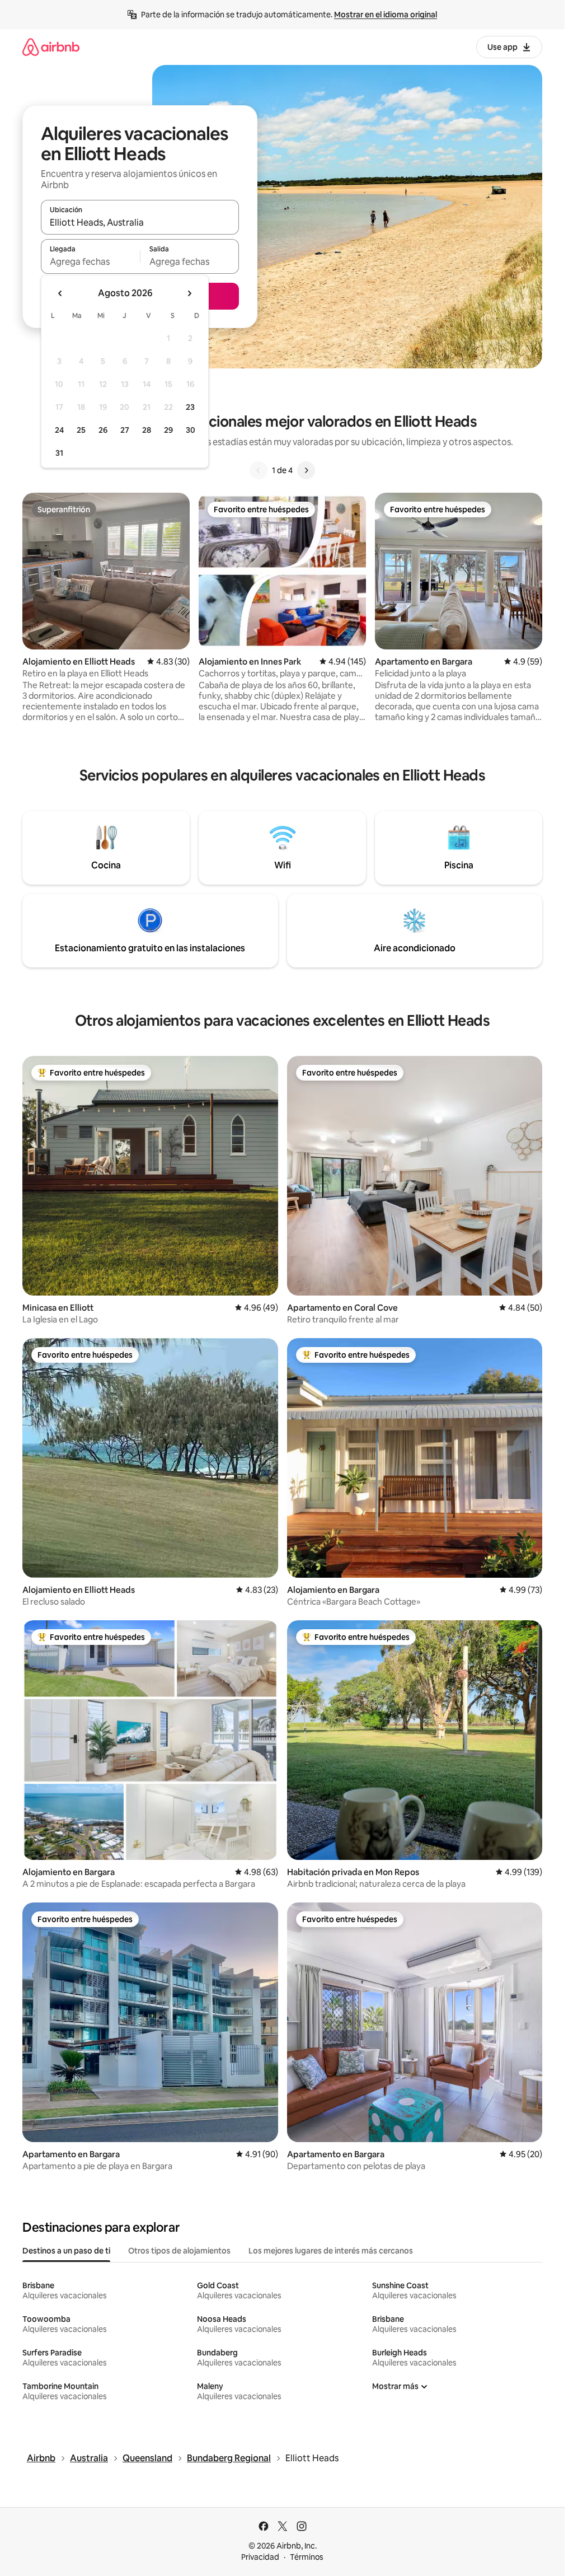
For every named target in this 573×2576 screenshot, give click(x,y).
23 (190, 407)
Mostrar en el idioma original (386, 15)
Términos (307, 2557)
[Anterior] (259, 470)
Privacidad (260, 2557)
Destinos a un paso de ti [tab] (66, 2251)
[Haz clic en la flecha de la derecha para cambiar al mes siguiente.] (189, 293)
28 (147, 430)
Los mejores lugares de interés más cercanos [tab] (331, 2251)
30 (191, 430)
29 (168, 430)
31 (59, 453)
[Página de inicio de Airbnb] (51, 47)
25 (81, 430)
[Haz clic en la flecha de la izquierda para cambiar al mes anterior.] (60, 293)
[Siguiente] (306, 470)
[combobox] (140, 222)
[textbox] (90, 261)
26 (103, 430)
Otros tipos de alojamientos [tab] (179, 2251)
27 (125, 430)
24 (59, 430)
